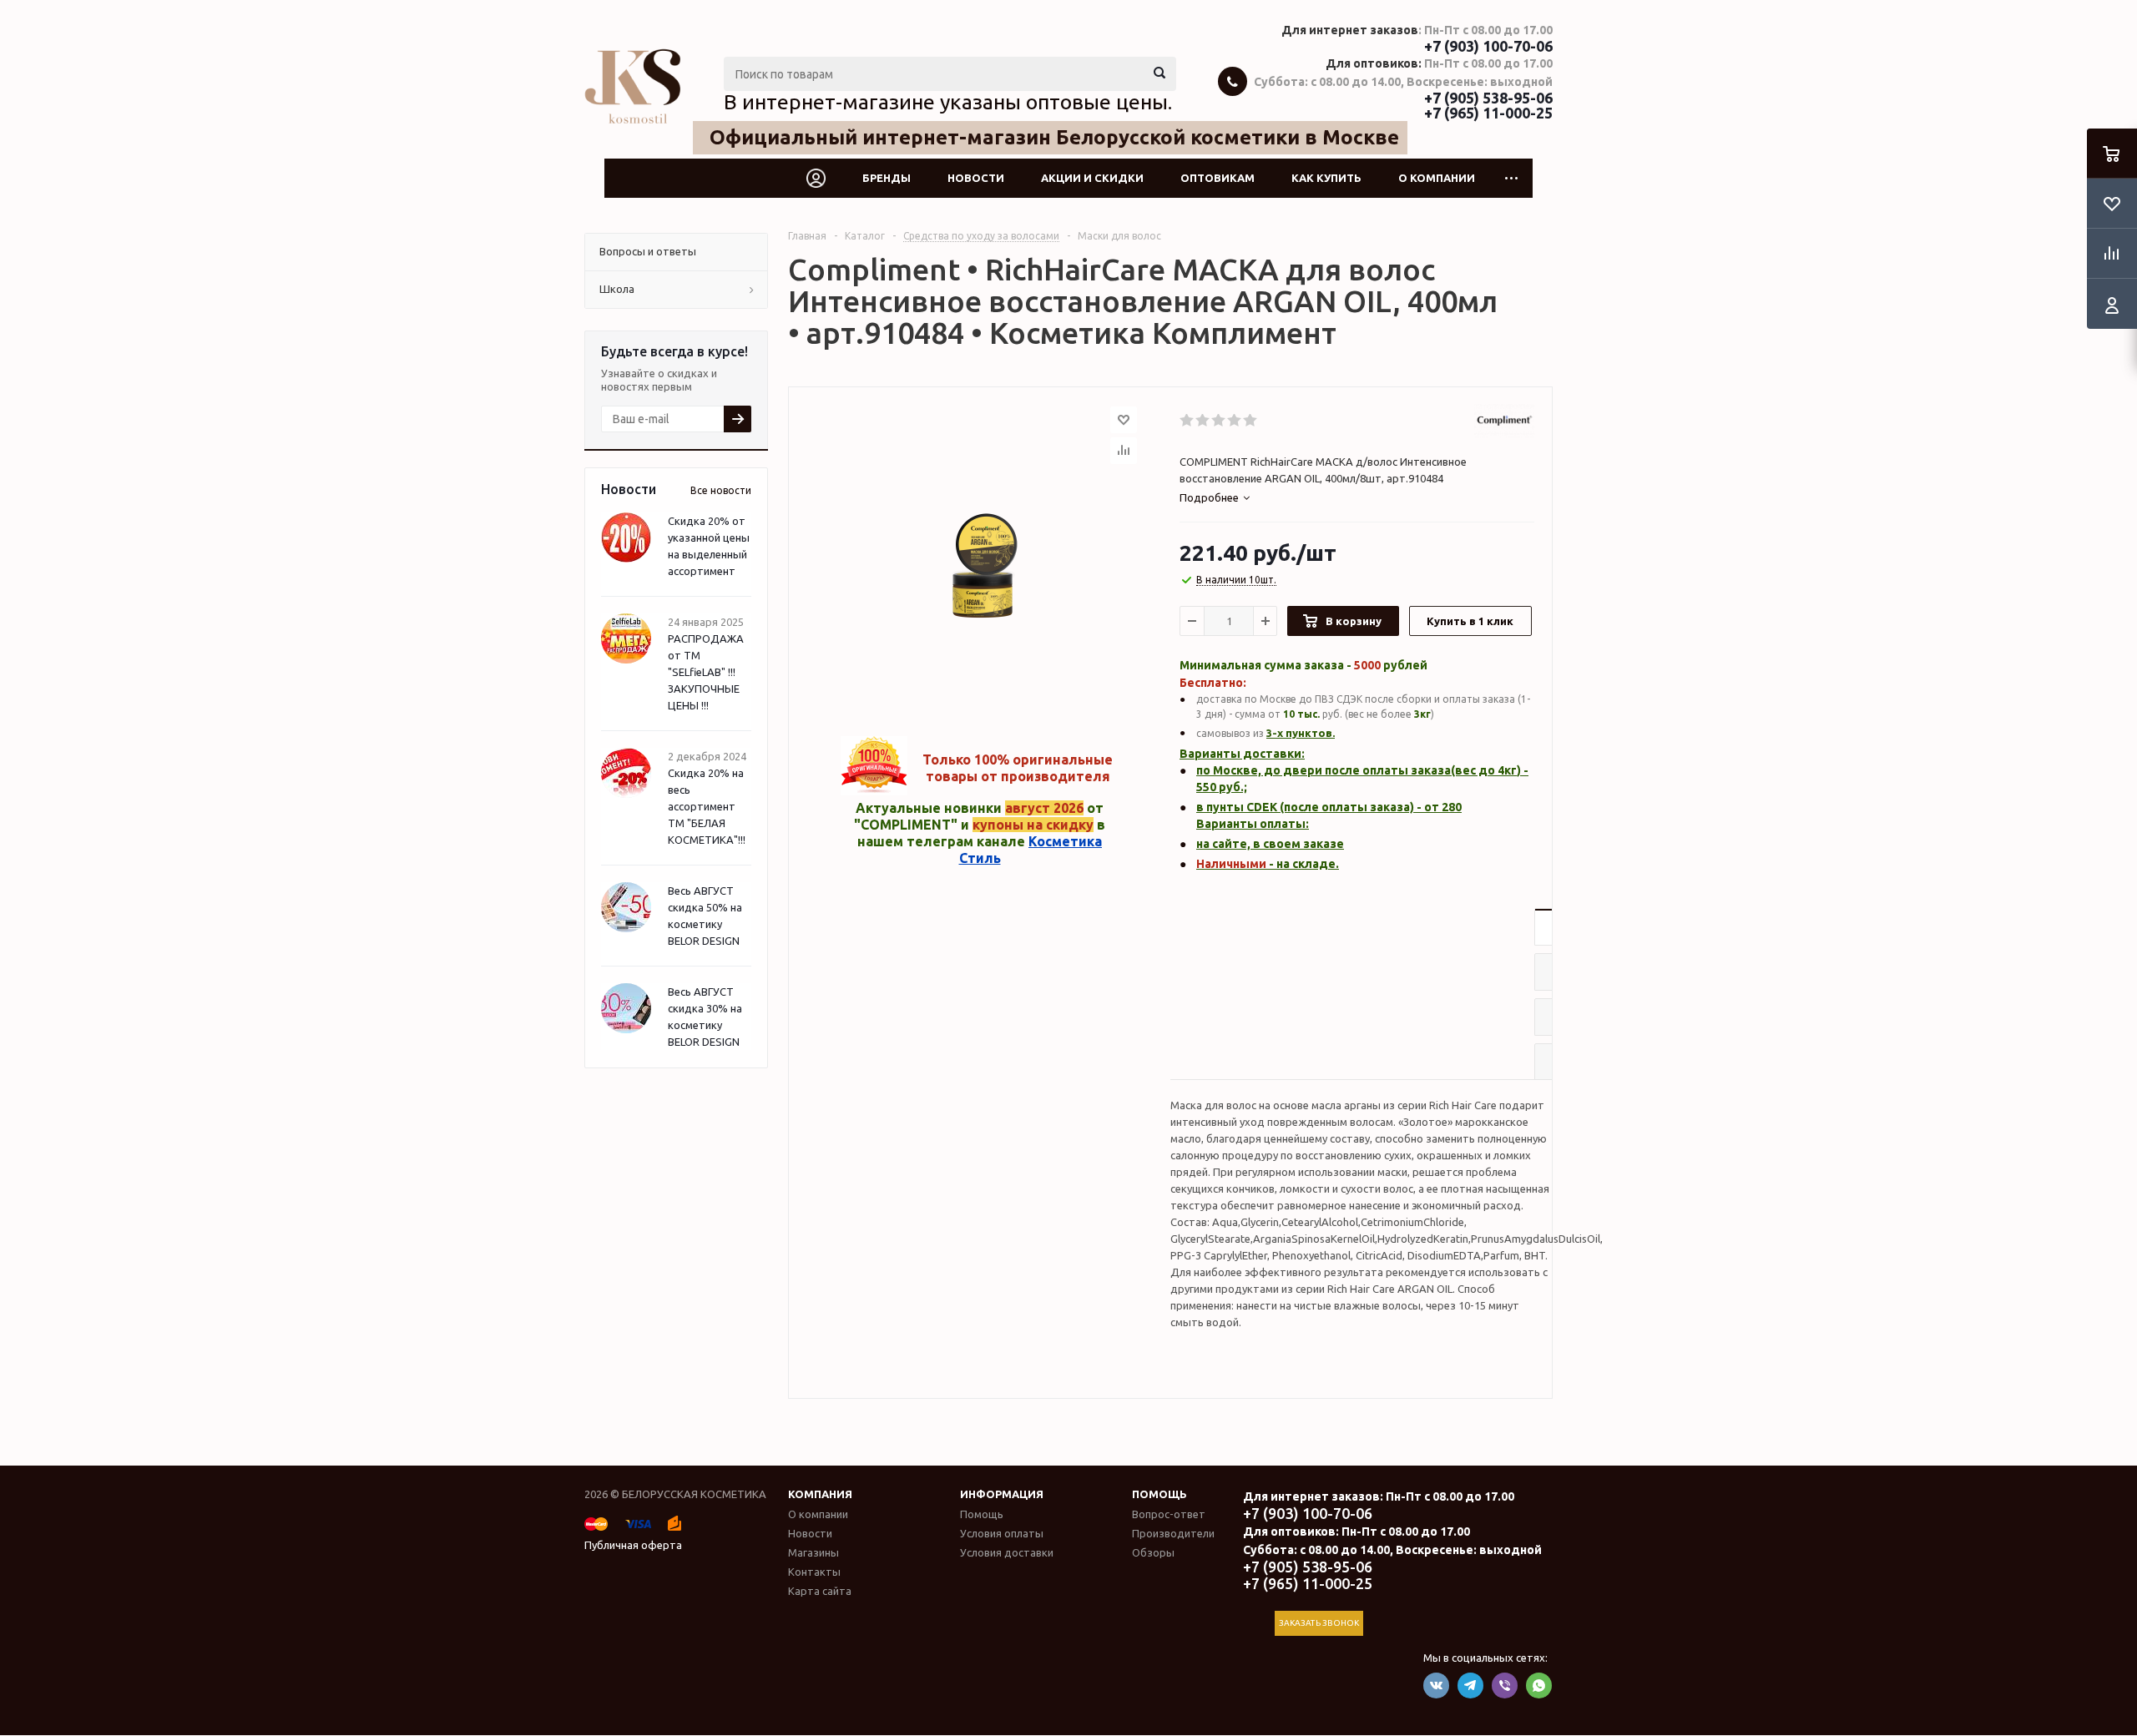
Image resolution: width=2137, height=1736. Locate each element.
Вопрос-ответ (1169, 1514)
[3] (1219, 421)
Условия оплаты (1002, 1533)
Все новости (721, 490)
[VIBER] (1505, 1686)
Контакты (814, 1572)
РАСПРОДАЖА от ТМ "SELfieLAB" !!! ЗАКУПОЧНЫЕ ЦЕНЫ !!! (706, 672)
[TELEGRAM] (1470, 1686)
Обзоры (1153, 1552)
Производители (1173, 1533)
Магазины (813, 1552)
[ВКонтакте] (1436, 1686)
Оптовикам (1218, 178)
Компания (820, 1494)
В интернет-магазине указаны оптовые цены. (948, 102)
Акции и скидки (1092, 178)
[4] (1235, 421)
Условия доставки (1007, 1552)
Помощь (1159, 1494)
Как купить (1326, 178)
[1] (1187, 421)
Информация (1002, 1494)
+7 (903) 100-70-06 (1488, 46)
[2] (1203, 421)
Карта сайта (820, 1591)
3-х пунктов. (1301, 733)
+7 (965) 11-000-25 (1488, 113)
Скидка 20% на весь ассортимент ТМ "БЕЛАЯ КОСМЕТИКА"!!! (707, 806)
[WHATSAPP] (1539, 1686)
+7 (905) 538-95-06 (1488, 98)
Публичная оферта (633, 1545)
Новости (976, 178)
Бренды (887, 178)
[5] (1251, 421)
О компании (1437, 178)
